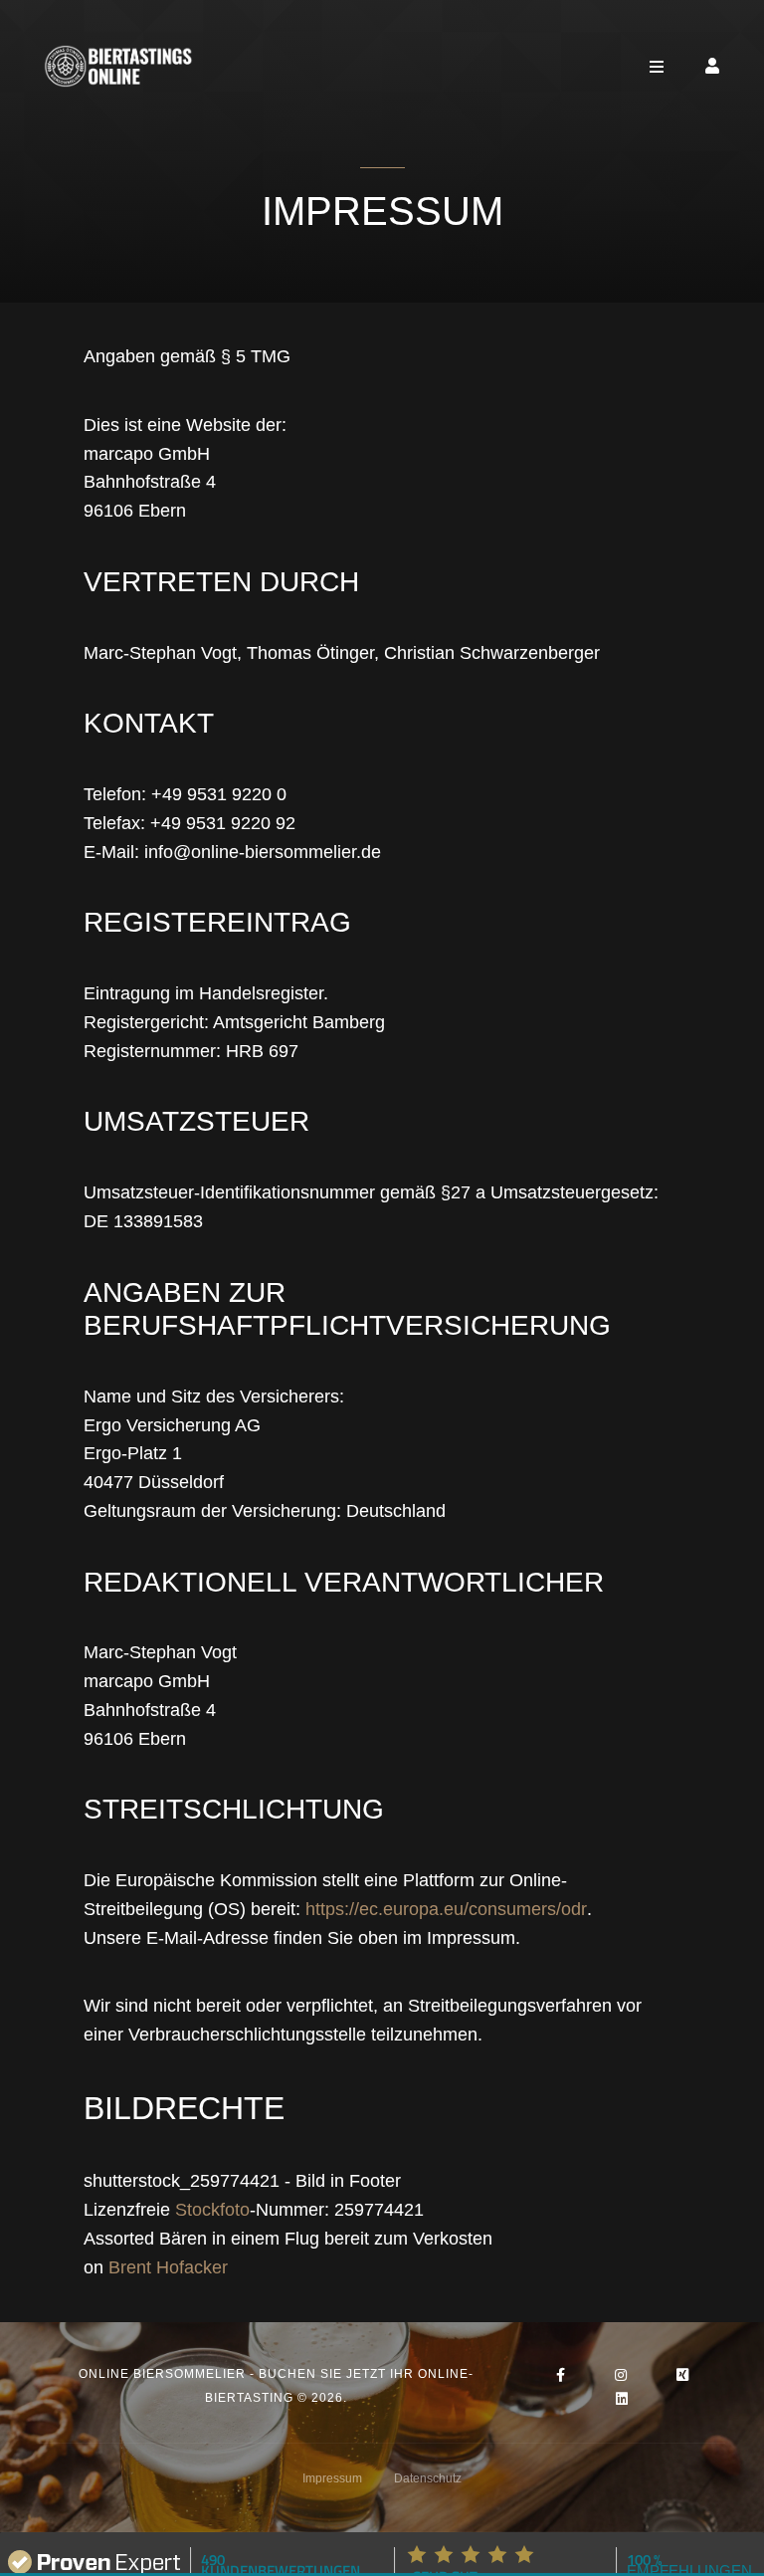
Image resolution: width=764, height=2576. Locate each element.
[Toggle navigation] (657, 66)
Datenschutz (428, 2478)
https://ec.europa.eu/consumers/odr (446, 1909)
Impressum (332, 2478)
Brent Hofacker (168, 2267)
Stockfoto (212, 2210)
